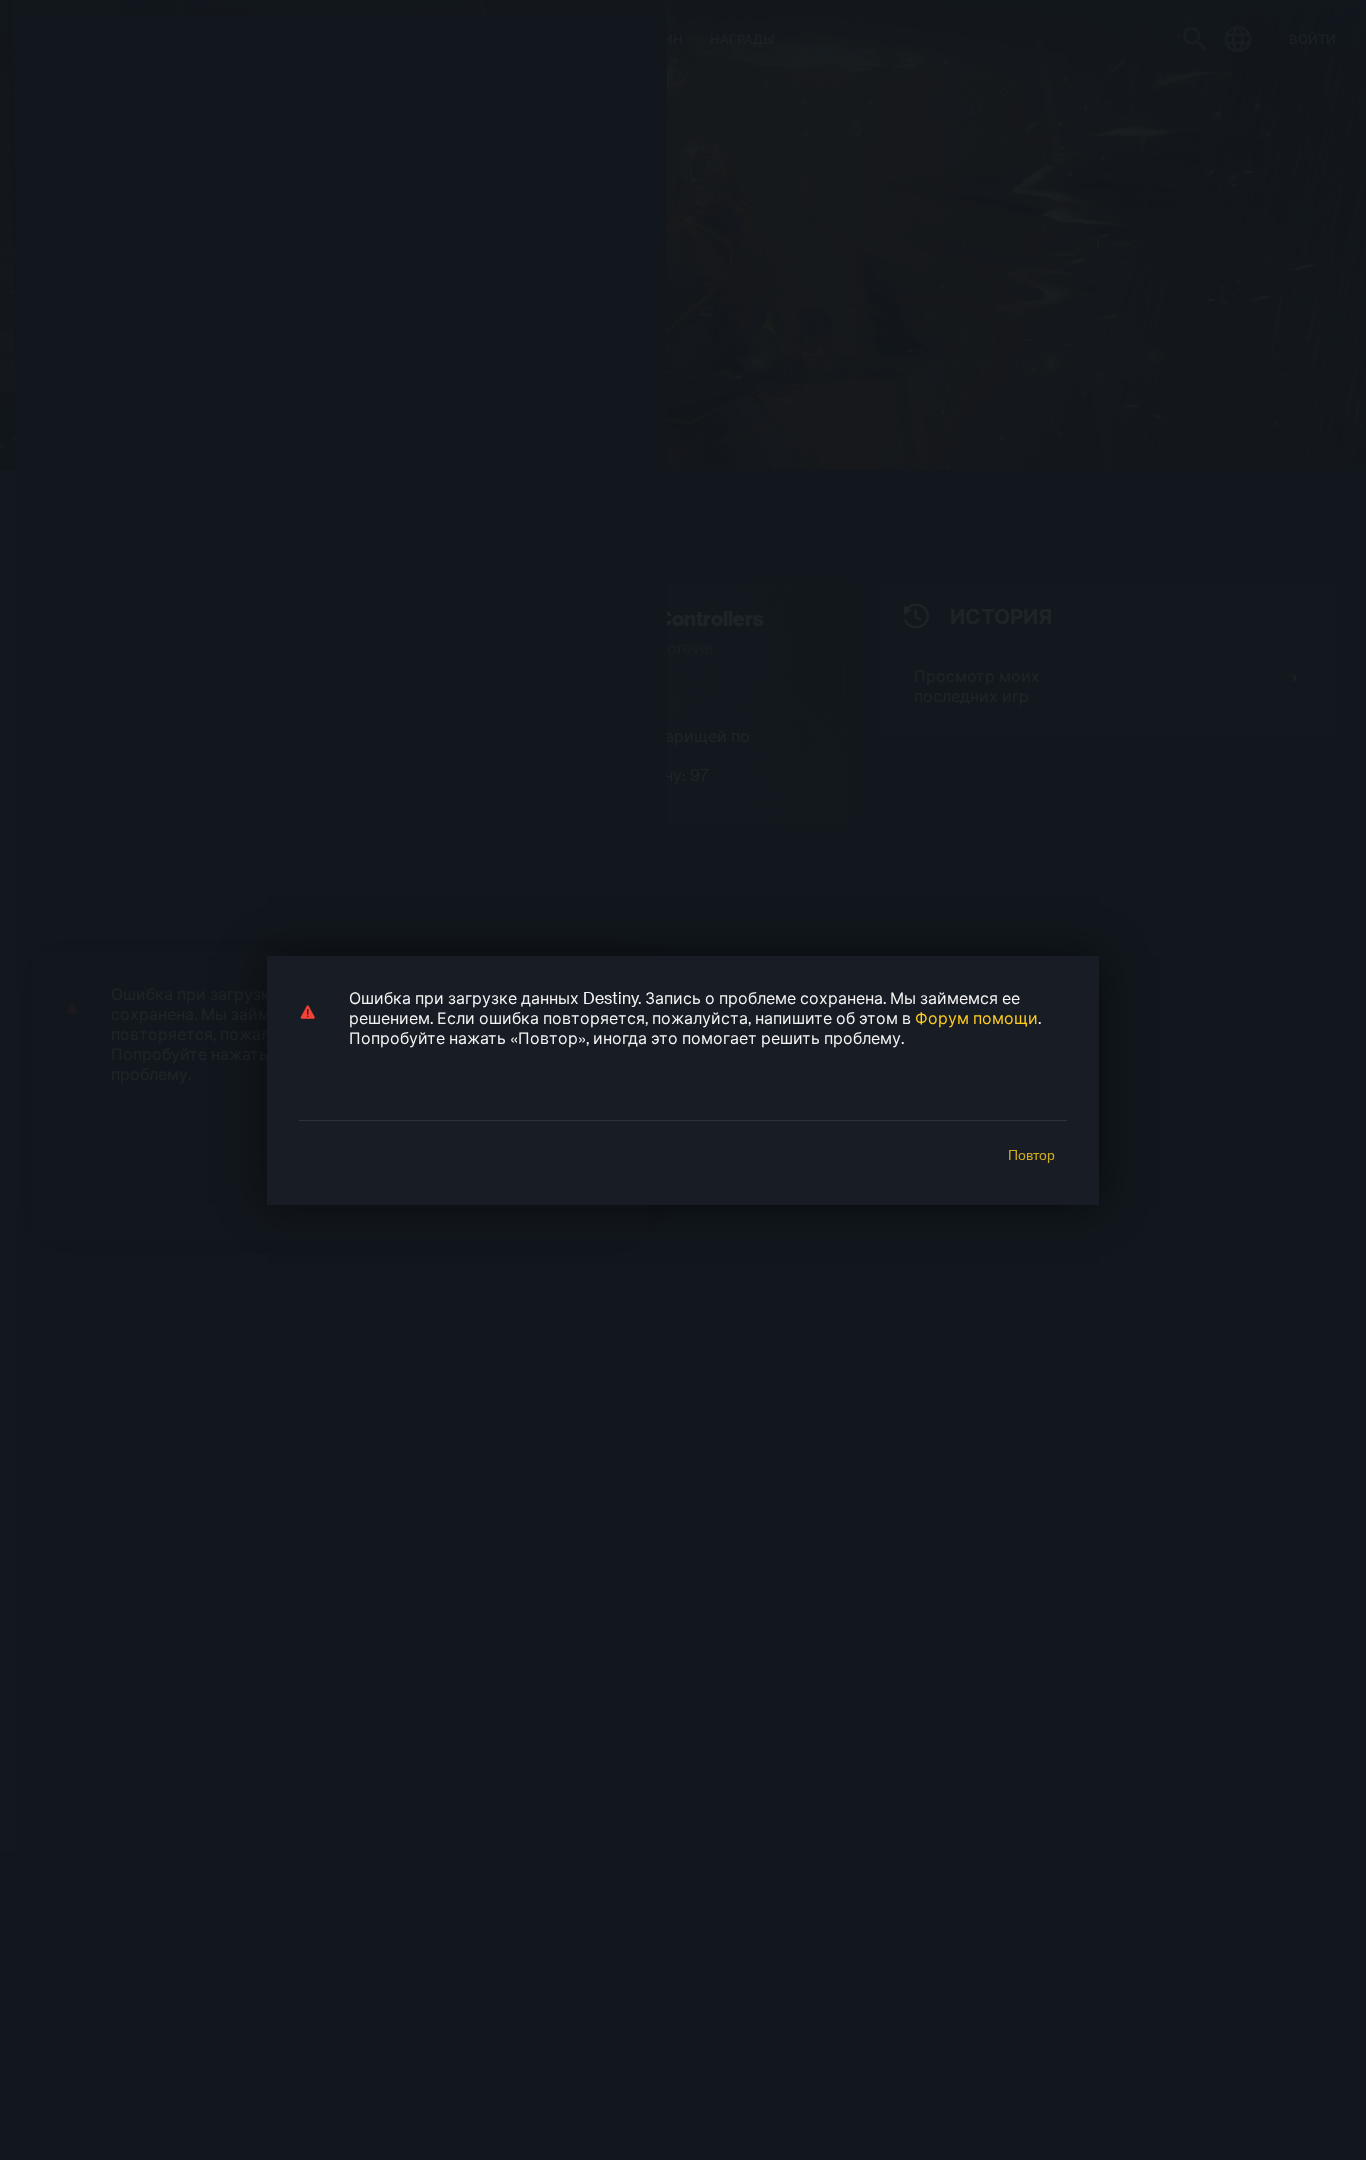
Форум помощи (976, 1017)
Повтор (1031, 1155)
